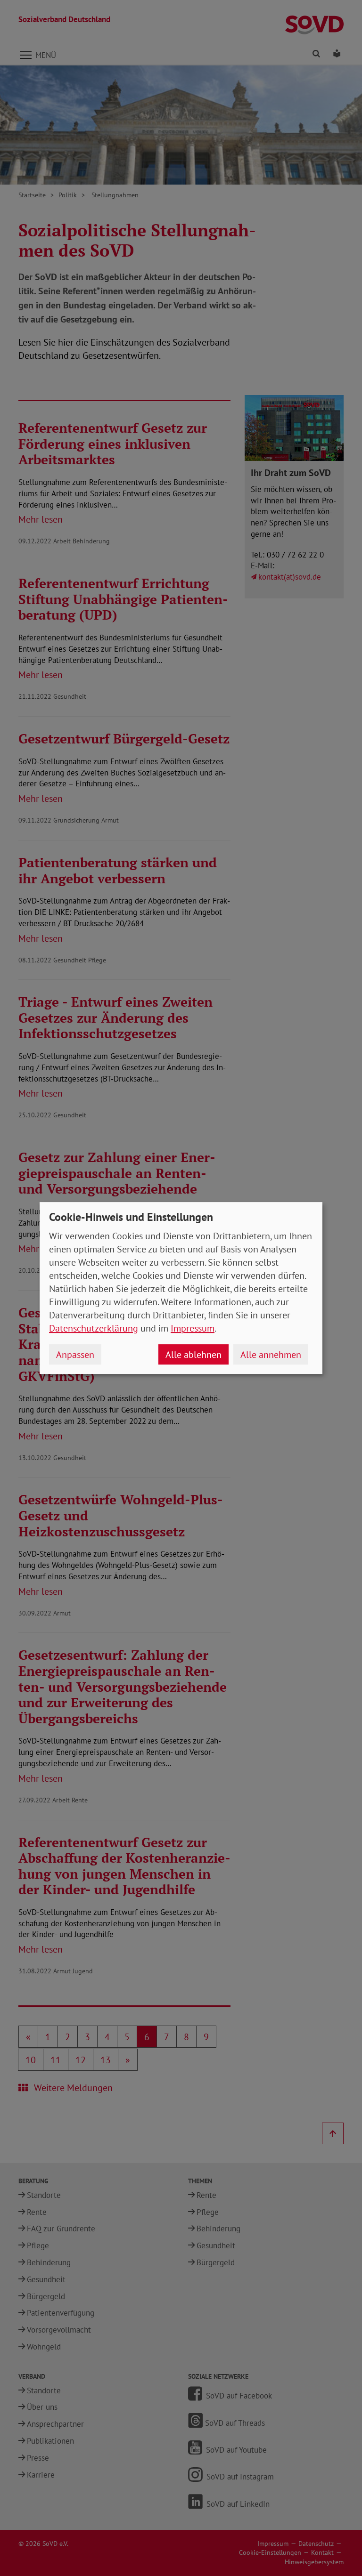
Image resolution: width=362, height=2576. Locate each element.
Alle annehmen (271, 1355)
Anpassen (75, 1355)
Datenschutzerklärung (94, 1328)
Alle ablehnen (193, 1355)
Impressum (193, 1328)
